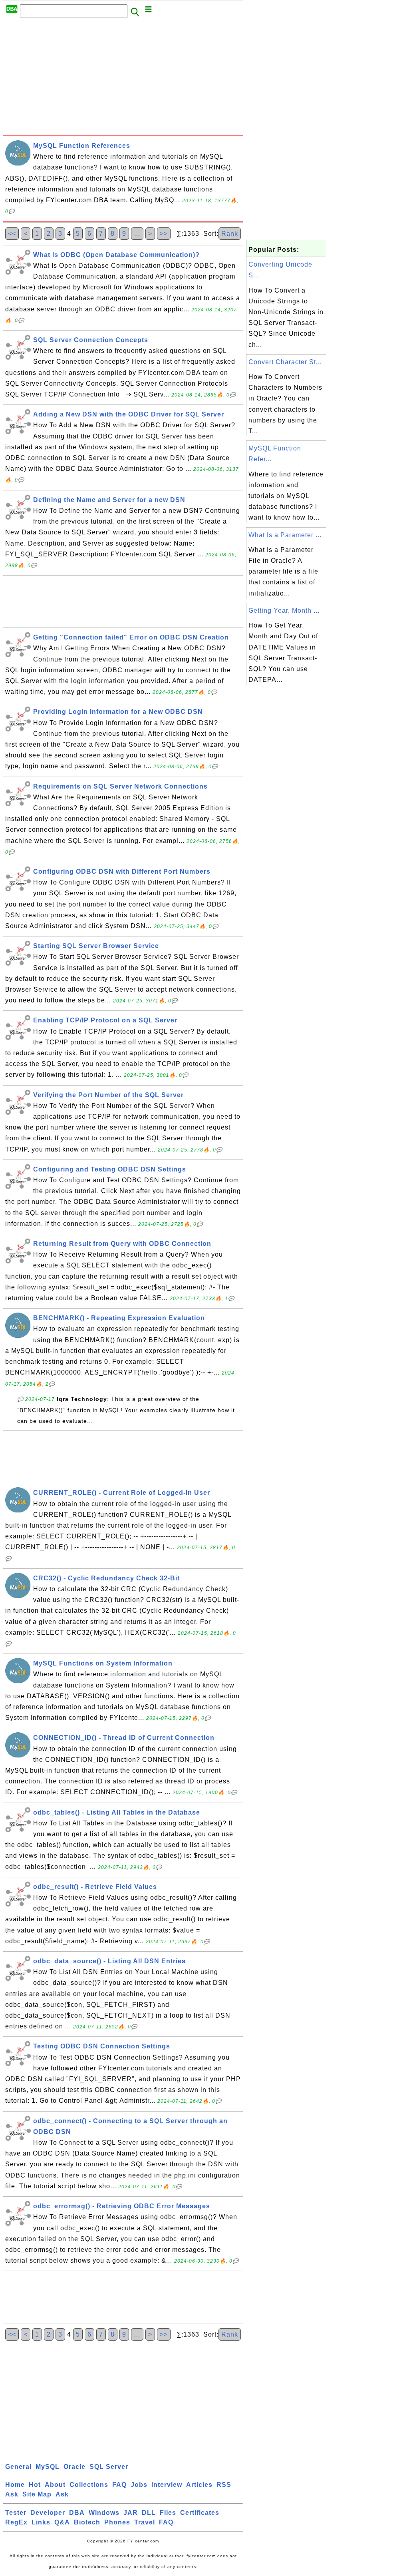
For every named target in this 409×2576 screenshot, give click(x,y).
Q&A (62, 2522)
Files (168, 2513)
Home (15, 2485)
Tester (16, 2513)
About (55, 2485)
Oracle (74, 2467)
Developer (48, 2513)
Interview (167, 2485)
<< (12, 234)
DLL (149, 2513)
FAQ (119, 2485)
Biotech (87, 2522)
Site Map (37, 2494)
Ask (12, 2494)
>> (164, 234)
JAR (131, 2513)
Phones (117, 2522)
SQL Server (109, 2467)
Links (41, 2522)
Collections (89, 2485)
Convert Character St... (285, 362)
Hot (35, 2485)
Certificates (200, 2513)
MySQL (48, 2467)
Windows (104, 2513)
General (18, 2467)
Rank (230, 234)
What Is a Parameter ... (285, 535)
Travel (145, 2522)
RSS (224, 2485)
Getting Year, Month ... (284, 611)
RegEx (16, 2522)
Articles (199, 2485)
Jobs (139, 2485)
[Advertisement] (123, 79)
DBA (77, 2513)
